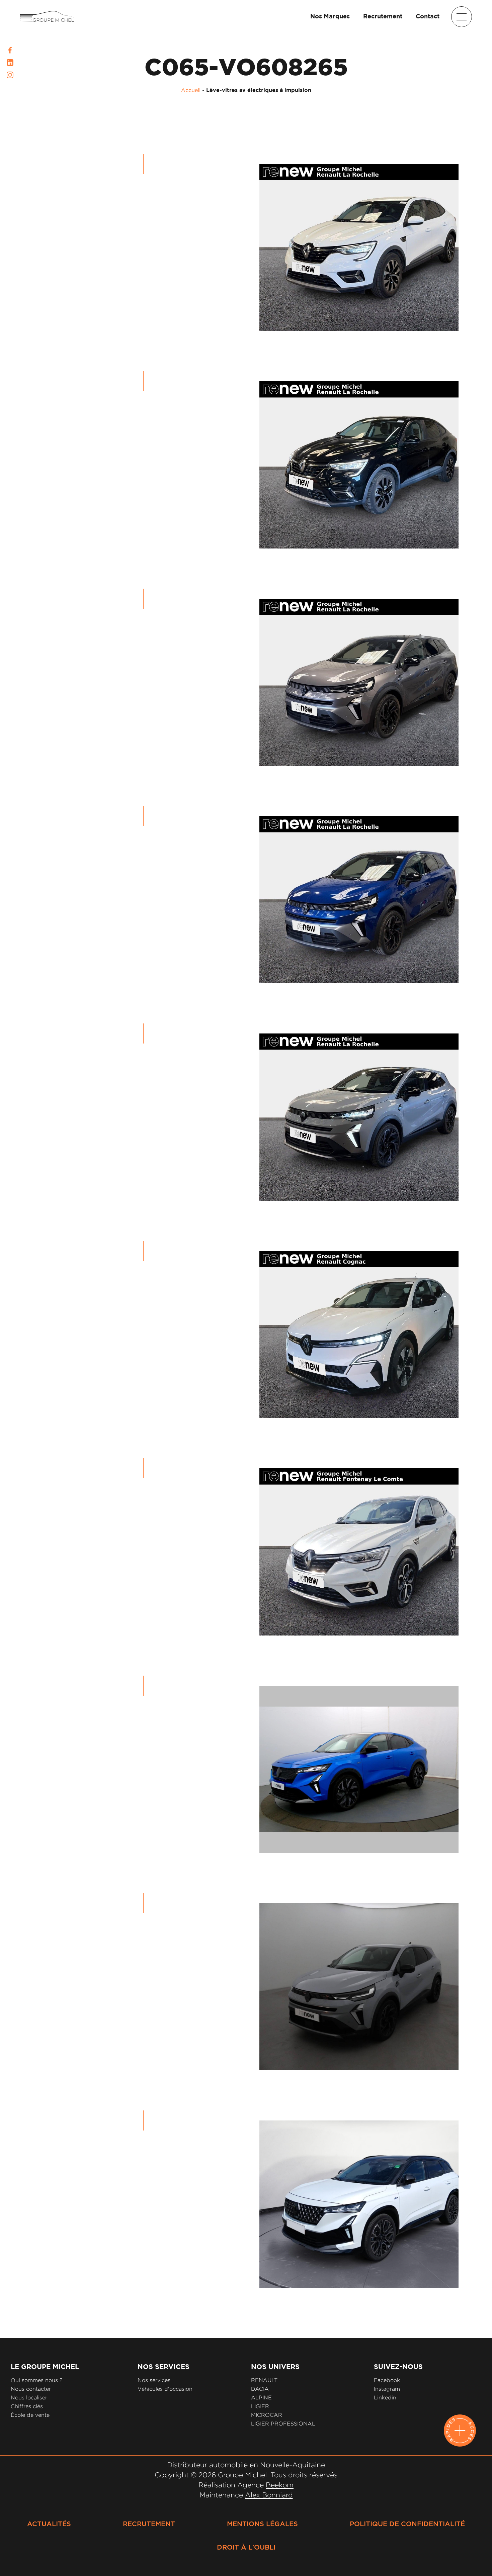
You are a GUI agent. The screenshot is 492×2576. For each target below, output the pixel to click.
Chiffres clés (27, 2406)
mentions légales (262, 2524)
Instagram (387, 2389)
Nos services (154, 2380)
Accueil (191, 90)
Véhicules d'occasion (165, 2389)
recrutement (149, 2524)
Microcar (267, 2415)
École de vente (30, 2415)
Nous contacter (31, 2389)
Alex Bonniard (269, 2495)
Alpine (261, 2398)
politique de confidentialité (407, 2524)
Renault (264, 2380)
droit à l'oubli (246, 2548)
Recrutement (383, 17)
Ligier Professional (283, 2424)
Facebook (387, 2380)
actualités (49, 2524)
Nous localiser (29, 2398)
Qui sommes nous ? (37, 2380)
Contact (428, 17)
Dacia (260, 2389)
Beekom (280, 2485)
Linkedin (385, 2398)
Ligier (260, 2406)
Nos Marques (330, 17)
